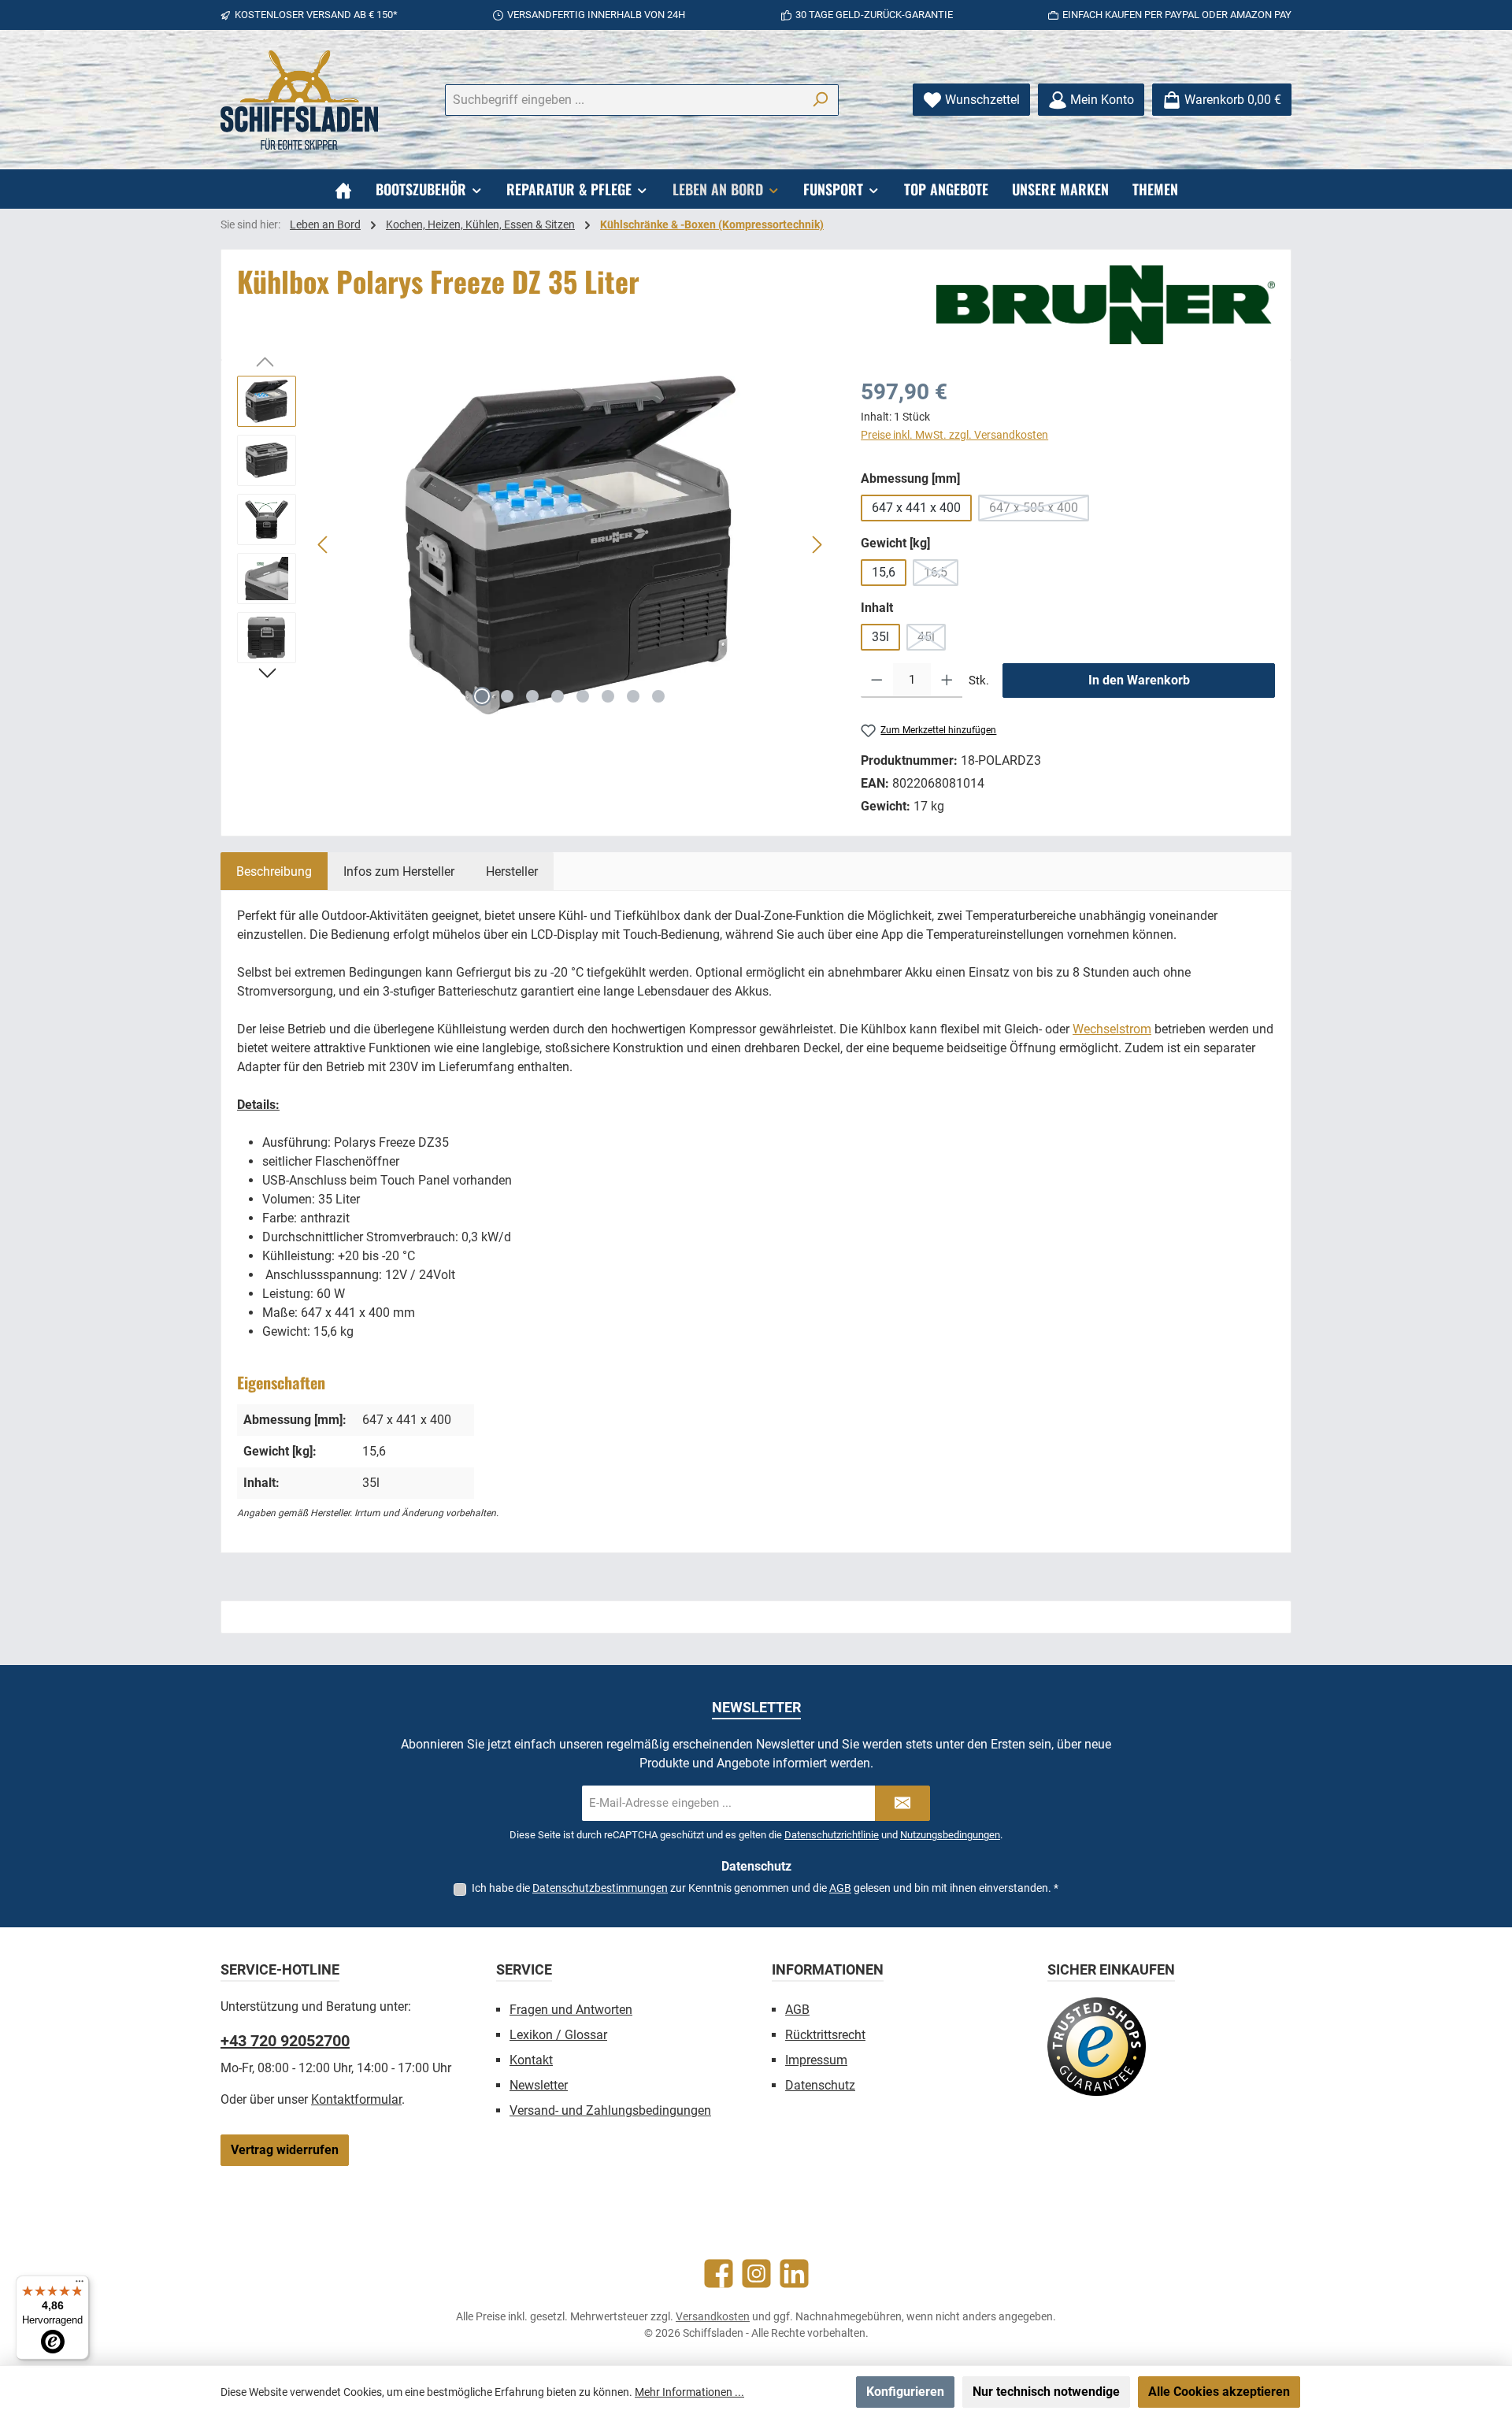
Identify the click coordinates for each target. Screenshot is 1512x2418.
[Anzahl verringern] (877, 681)
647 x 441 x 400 (916, 508)
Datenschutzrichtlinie (832, 1835)
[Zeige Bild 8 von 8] (658, 696)
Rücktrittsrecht (825, 2035)
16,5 (941, 575)
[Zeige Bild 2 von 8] (507, 696)
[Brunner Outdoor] (1106, 305)
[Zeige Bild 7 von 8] (633, 696)
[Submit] (902, 1803)
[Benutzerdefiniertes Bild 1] (1097, 2047)
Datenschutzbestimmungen (600, 1888)
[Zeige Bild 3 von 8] (532, 696)
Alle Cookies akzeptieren (1219, 2392)
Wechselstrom (1112, 1029)
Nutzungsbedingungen (950, 1835)
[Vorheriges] (324, 545)
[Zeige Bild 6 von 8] (608, 696)
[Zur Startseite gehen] (299, 100)
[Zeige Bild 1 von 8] (482, 696)
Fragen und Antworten (571, 2010)
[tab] (274, 871)
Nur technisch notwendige (1046, 2392)
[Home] (343, 189)
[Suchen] (820, 100)
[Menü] (80, 2285)
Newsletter (539, 2085)
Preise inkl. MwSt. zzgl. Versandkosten (954, 435)
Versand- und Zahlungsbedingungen (610, 2110)
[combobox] (624, 100)
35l (880, 637)
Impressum (816, 2060)
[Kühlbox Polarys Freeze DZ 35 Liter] (570, 545)
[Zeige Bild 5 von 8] (583, 696)
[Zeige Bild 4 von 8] (558, 696)
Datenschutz (820, 2085)
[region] (533, 545)
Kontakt (531, 2060)
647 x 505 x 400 (1039, 511)
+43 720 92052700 (285, 2041)
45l (932, 640)
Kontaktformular (356, 2099)
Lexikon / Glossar (558, 2035)
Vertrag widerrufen (285, 2150)
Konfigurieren (905, 2392)
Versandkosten (713, 2316)
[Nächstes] (817, 545)
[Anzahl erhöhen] (947, 681)
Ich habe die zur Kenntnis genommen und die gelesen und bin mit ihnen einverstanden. (765, 1888)
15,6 (884, 572)
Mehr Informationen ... (689, 2392)
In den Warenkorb (1139, 680)
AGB (840, 1888)
